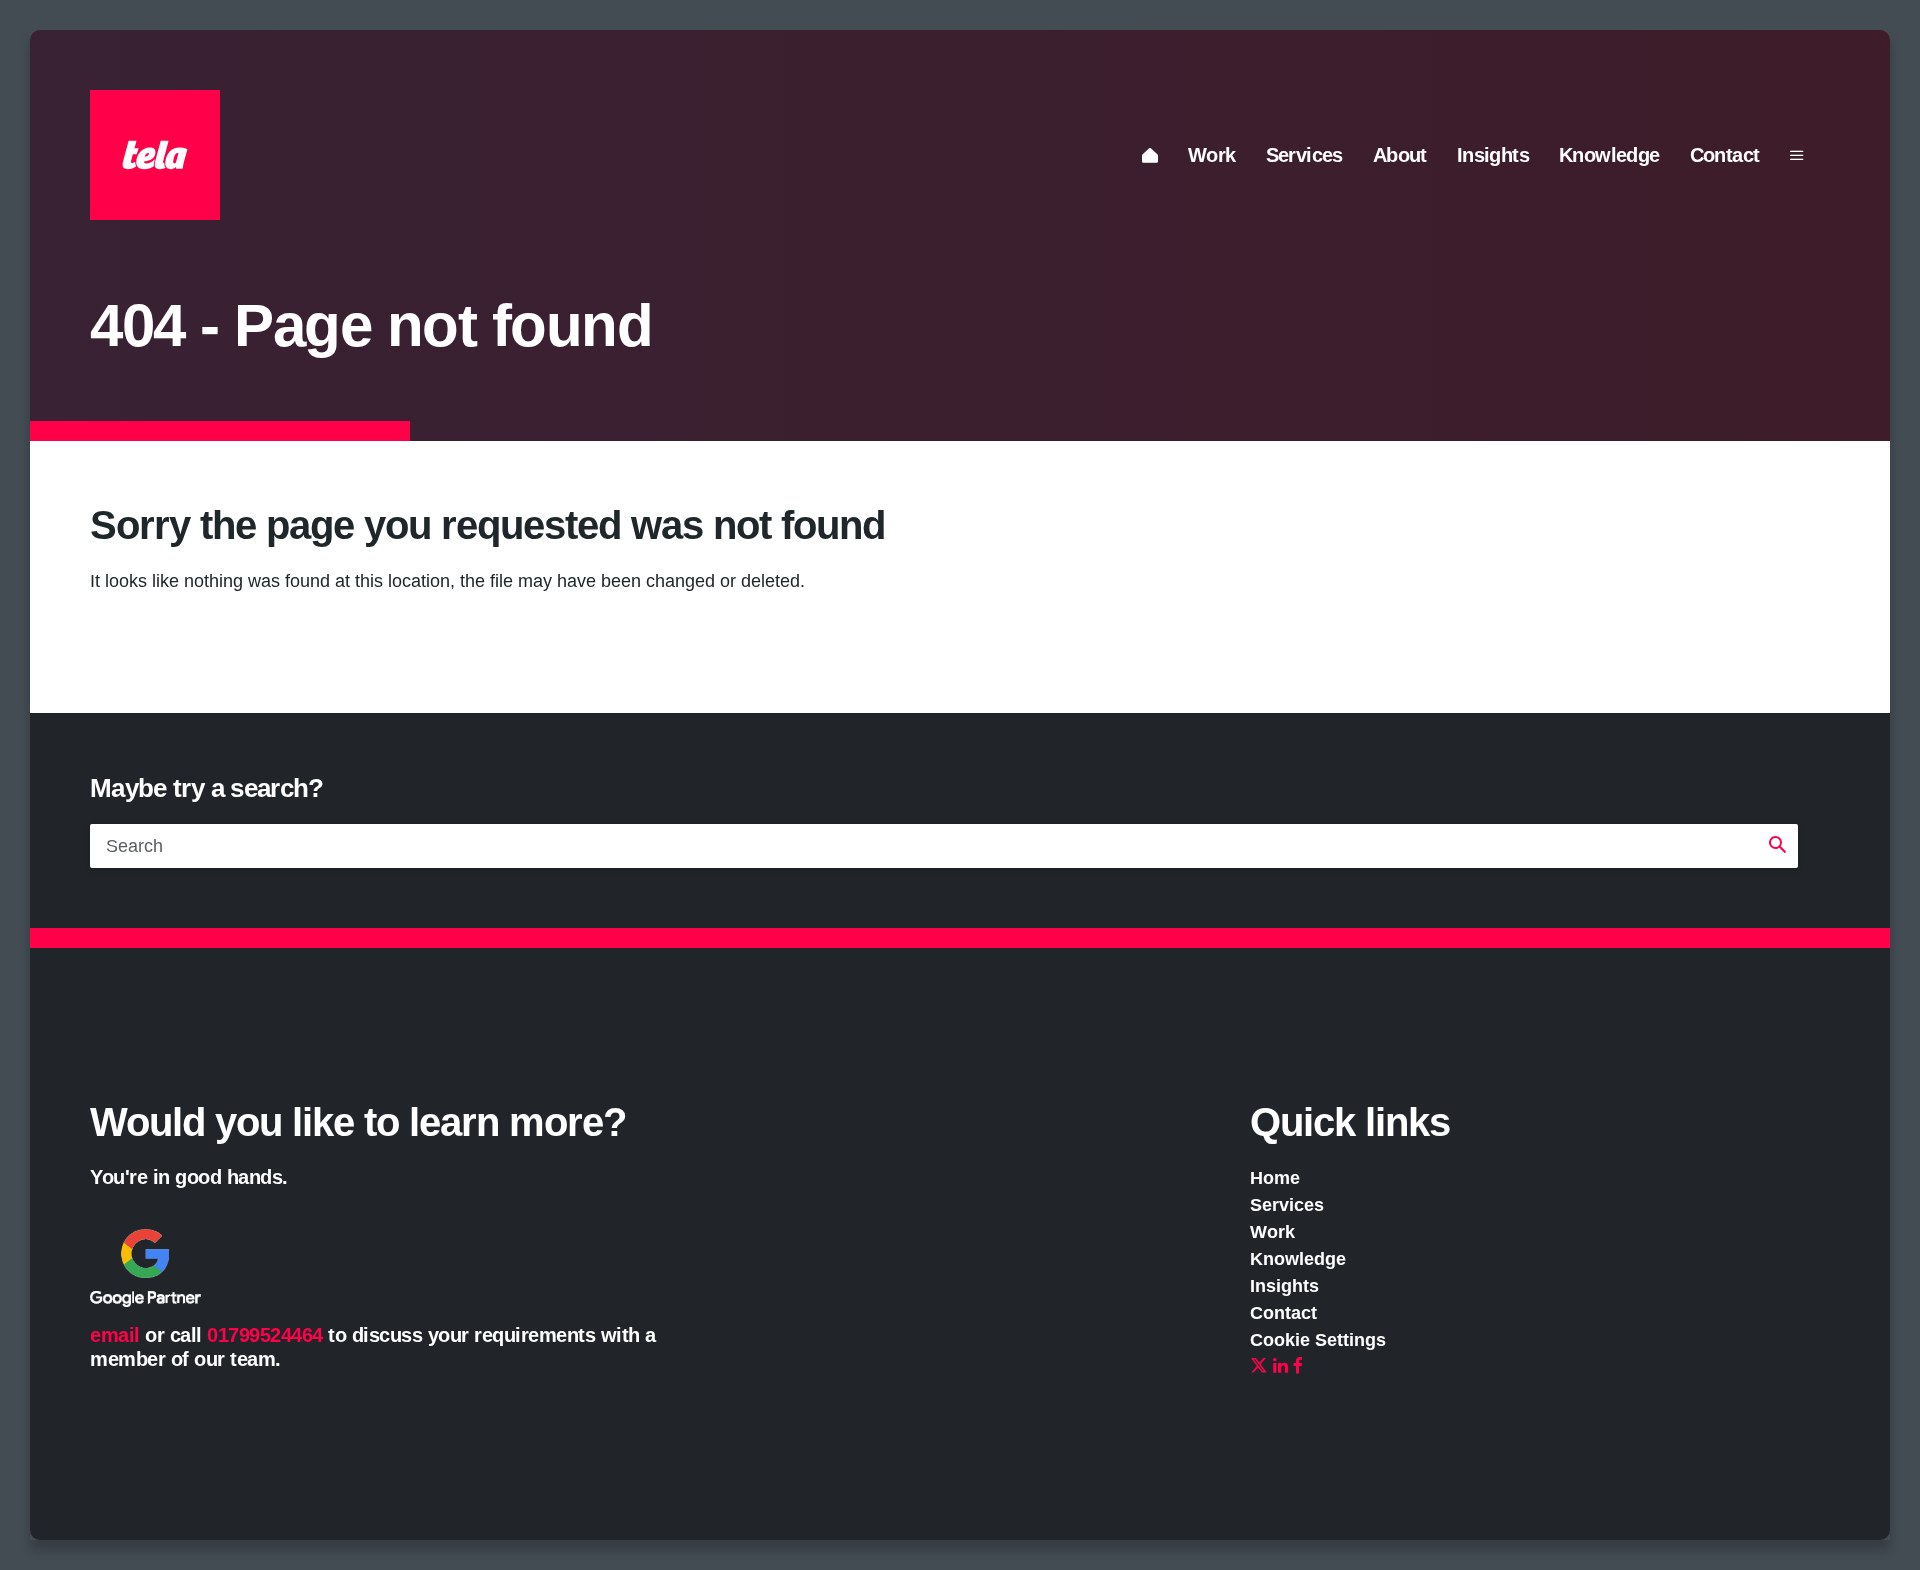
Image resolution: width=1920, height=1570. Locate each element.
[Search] (1777, 846)
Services (1304, 155)
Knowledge (1609, 155)
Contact (1725, 155)
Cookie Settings (1318, 1340)
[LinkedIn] (1280, 1367)
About (1400, 155)
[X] (1259, 1367)
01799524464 (265, 1335)
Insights (1493, 155)
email (115, 1335)
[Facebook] (1298, 1367)
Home (1275, 1178)
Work (1212, 155)
